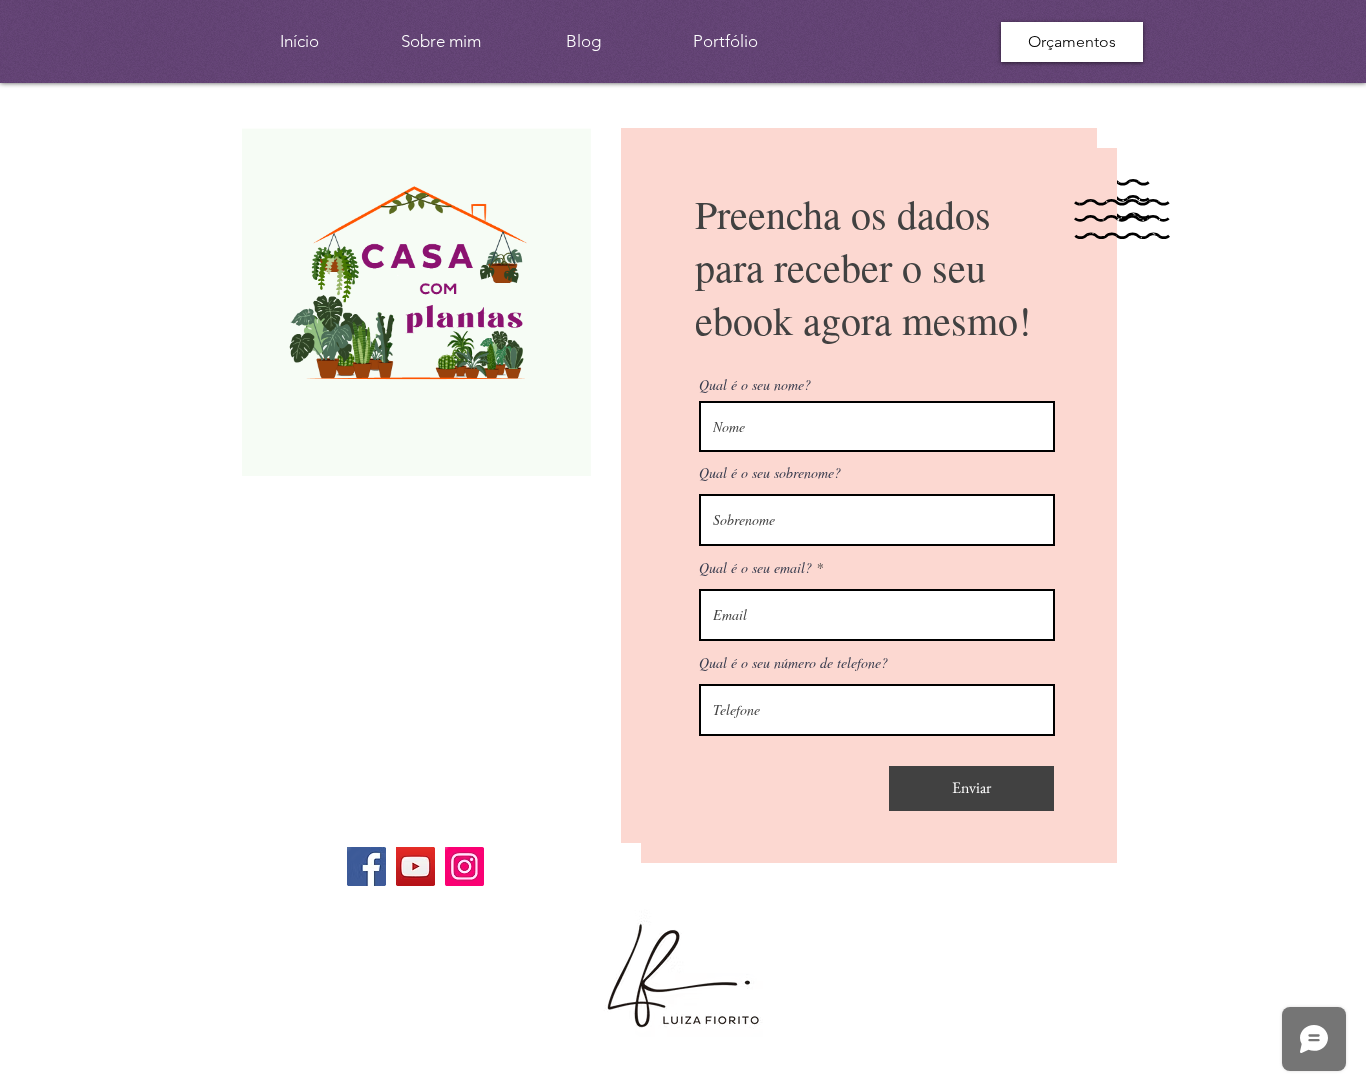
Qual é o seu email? (755, 568)
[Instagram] (464, 866)
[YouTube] (415, 866)
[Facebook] (366, 866)
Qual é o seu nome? (755, 385)
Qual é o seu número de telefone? (793, 663)
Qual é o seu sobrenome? (770, 473)
